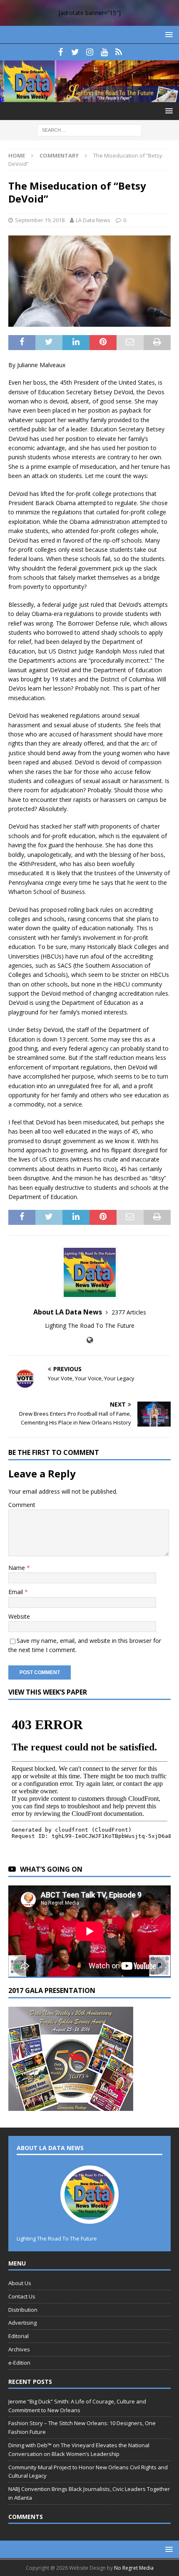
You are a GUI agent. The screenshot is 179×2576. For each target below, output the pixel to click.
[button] (168, 34)
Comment (22, 1505)
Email (16, 1592)
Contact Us (22, 2296)
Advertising (22, 2323)
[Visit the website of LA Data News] (90, 1340)
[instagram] (90, 52)
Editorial (19, 2336)
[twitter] (75, 52)
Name (17, 1568)
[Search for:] (89, 129)
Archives (19, 2349)
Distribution (23, 2310)
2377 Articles (129, 1312)
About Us (20, 2283)
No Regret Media (134, 2568)
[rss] (119, 52)
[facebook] (61, 52)
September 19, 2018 (40, 220)
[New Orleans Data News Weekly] (89, 97)
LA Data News (93, 220)
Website (19, 1616)
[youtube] (104, 52)
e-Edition (19, 2363)
